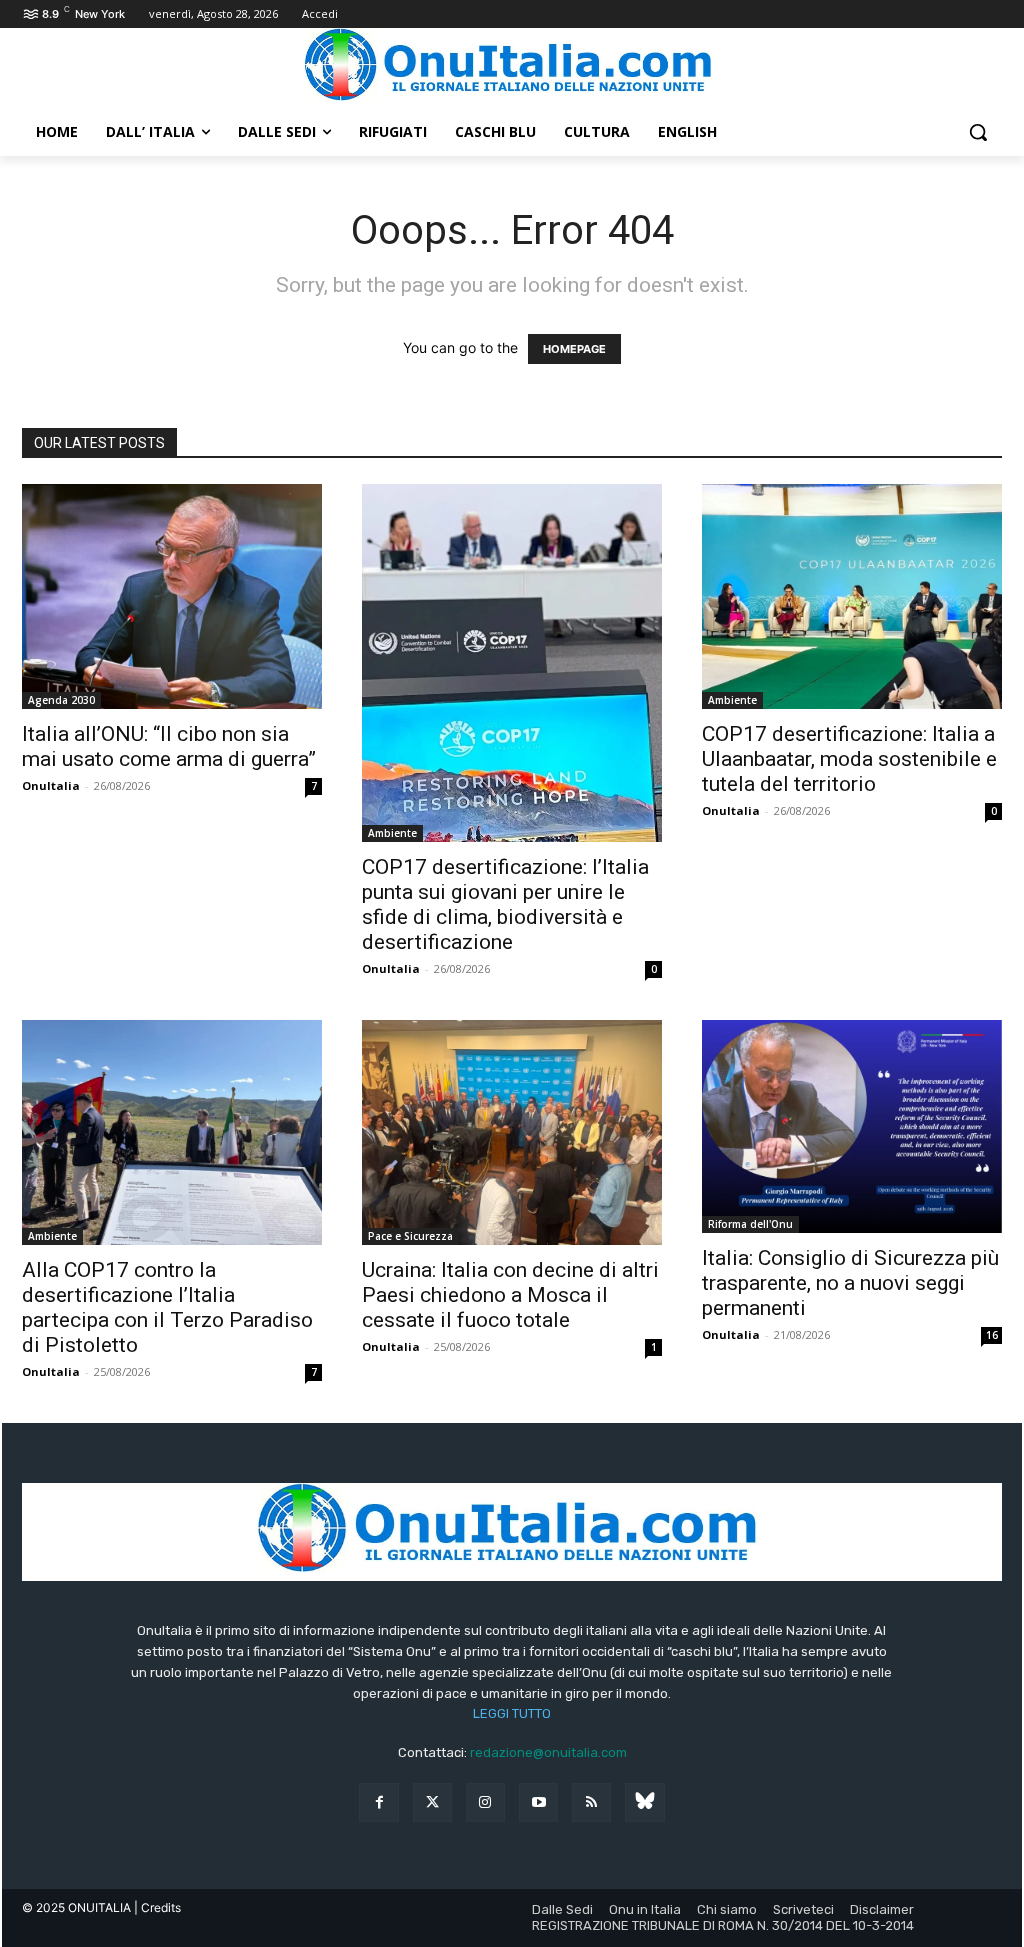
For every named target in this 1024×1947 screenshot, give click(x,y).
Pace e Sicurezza (410, 1236)
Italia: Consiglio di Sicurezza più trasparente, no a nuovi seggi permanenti (850, 1283)
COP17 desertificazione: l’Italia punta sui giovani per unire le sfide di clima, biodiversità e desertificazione (505, 904)
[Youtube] (538, 1802)
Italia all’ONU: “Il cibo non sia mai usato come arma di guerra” (169, 746)
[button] (978, 132)
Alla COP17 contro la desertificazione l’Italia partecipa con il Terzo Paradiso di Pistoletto (167, 1307)
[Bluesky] (644, 1802)
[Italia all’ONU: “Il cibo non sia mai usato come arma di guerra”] (172, 596)
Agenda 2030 (61, 700)
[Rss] (591, 1802)
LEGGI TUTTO (512, 1713)
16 (992, 1335)
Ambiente (392, 833)
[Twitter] (432, 1802)
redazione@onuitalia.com (548, 1752)
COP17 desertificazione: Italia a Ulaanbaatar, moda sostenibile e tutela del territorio (849, 759)
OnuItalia (51, 785)
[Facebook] (378, 1802)
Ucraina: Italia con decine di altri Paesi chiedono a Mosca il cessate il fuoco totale (510, 1295)
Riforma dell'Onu (750, 1224)
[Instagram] (485, 1802)
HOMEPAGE (574, 349)
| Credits (157, 1907)
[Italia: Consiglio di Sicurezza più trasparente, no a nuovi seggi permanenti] (852, 1126)
